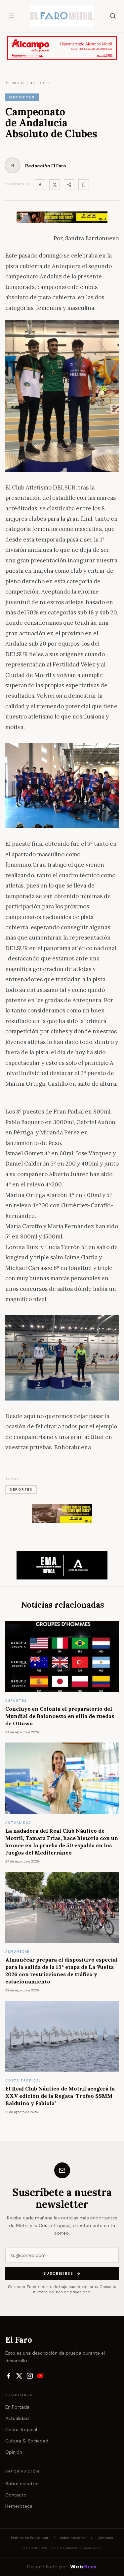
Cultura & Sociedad (27, 2441)
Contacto (16, 2495)
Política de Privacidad (30, 2538)
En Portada (17, 2407)
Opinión (14, 2452)
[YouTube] (40, 2376)
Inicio (17, 83)
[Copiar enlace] (84, 185)
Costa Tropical (21, 2430)
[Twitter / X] (55, 185)
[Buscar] (113, 16)
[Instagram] (30, 2376)
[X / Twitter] (19, 2376)
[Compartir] (69, 185)
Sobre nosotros (22, 2484)
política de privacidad (69, 2292)
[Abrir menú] (11, 16)
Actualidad (17, 2418)
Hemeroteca (19, 2506)
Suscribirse (58, 2273)
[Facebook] (40, 185)
